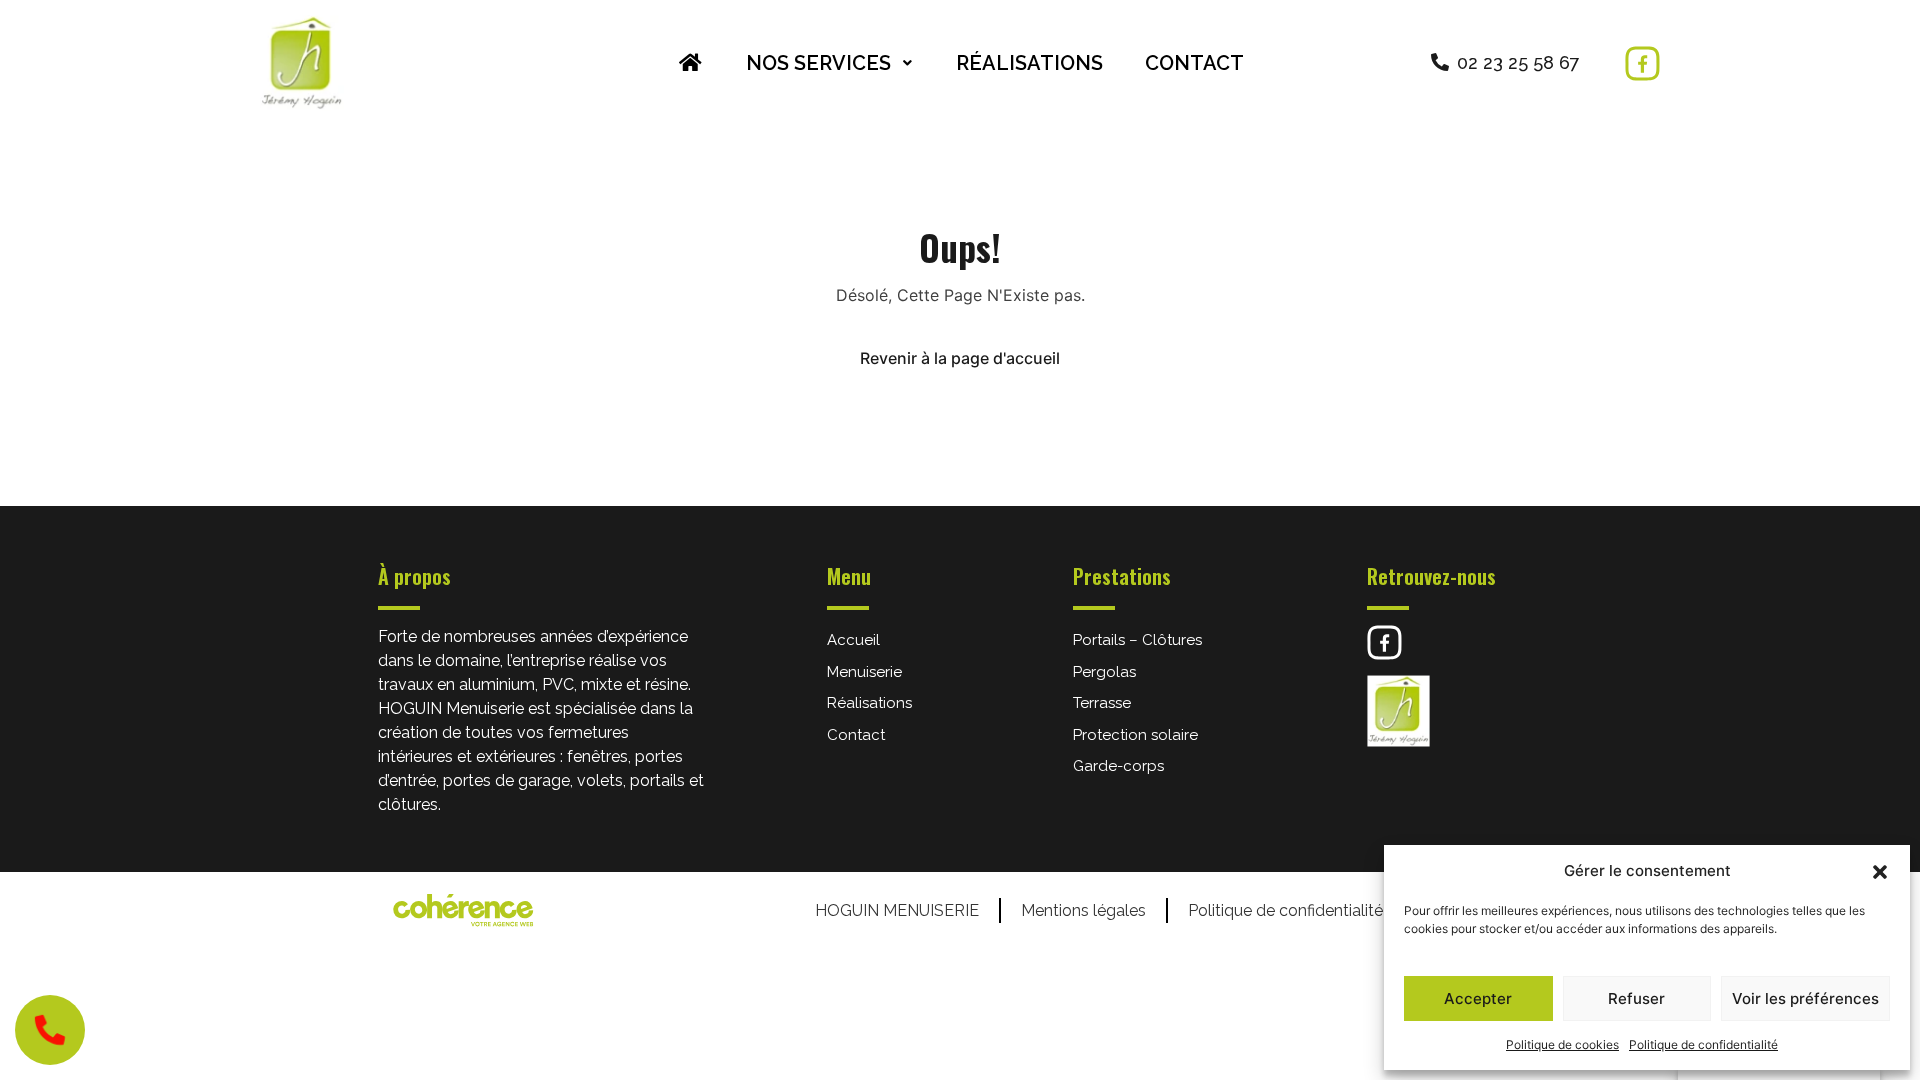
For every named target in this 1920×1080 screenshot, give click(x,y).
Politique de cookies (1562, 1044)
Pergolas (1104, 672)
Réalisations (1029, 63)
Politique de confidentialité (1703, 1044)
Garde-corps (1118, 766)
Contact (1194, 63)
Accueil (853, 640)
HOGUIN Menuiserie (897, 910)
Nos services (818, 63)
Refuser (1636, 998)
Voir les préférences (1805, 998)
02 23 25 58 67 (1518, 62)
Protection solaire (1135, 735)
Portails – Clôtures (1137, 640)
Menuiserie (864, 672)
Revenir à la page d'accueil (960, 358)
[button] (1880, 871)
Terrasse (1102, 703)
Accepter (1478, 998)
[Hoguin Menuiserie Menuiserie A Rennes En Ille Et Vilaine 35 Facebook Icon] (1642, 63)
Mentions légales (1083, 910)
